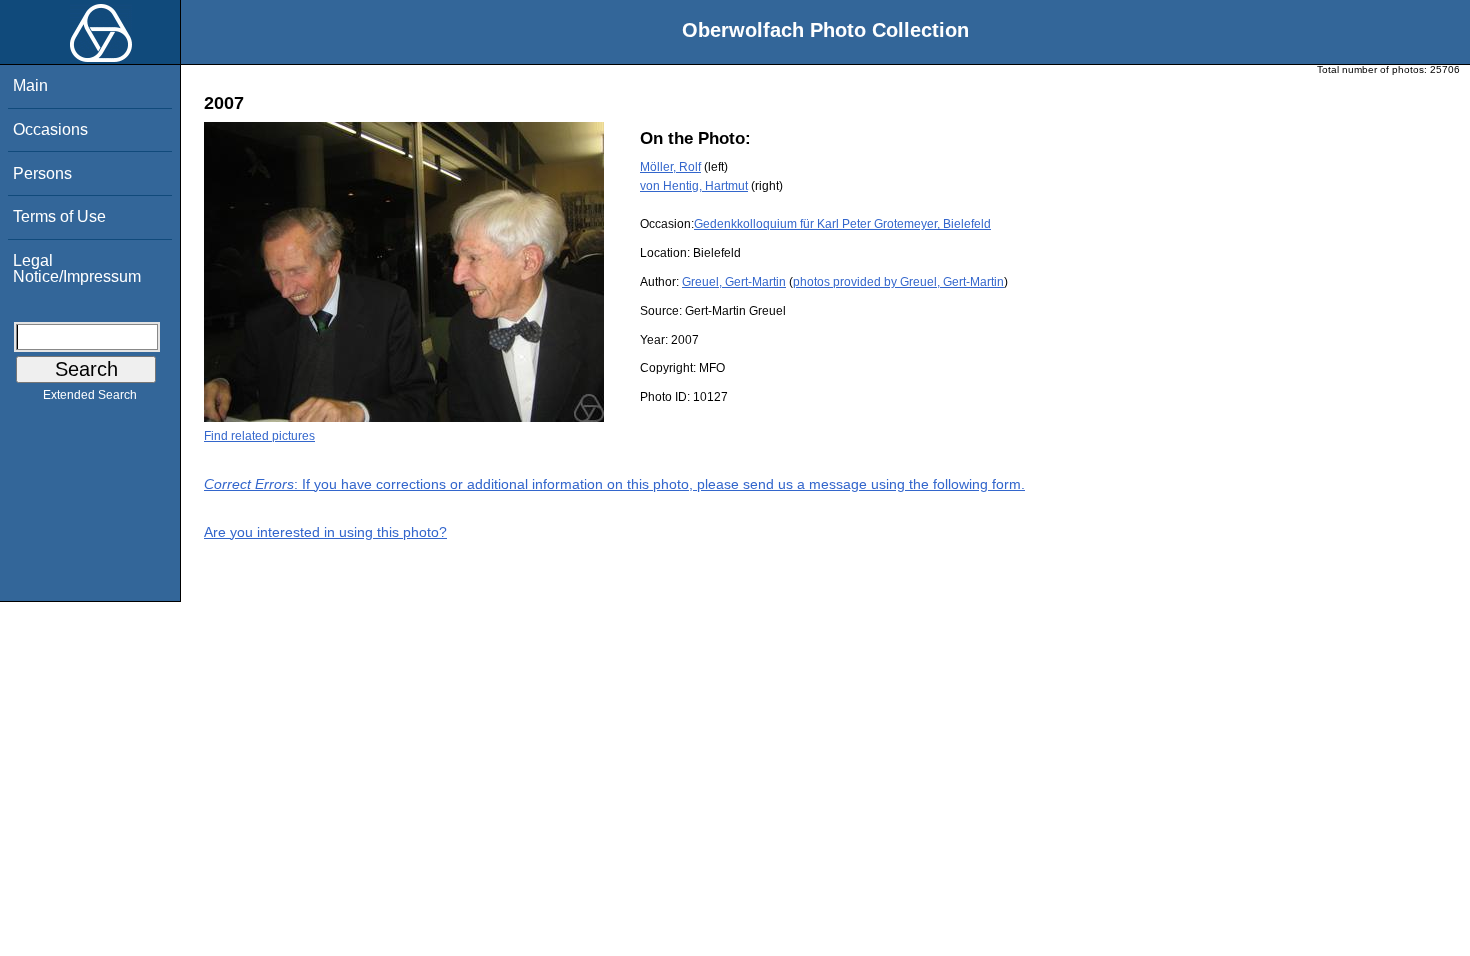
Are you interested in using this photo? (325, 532)
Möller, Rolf (670, 167)
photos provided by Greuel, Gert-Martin (898, 282)
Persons (42, 173)
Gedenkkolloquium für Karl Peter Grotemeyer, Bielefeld (842, 224)
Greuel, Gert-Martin (734, 282)
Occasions (50, 129)
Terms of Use (59, 216)
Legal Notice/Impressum (77, 268)
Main (30, 85)
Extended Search (90, 395)
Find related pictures (259, 436)
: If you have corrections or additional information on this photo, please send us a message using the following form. (614, 484)
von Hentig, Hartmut (694, 186)
